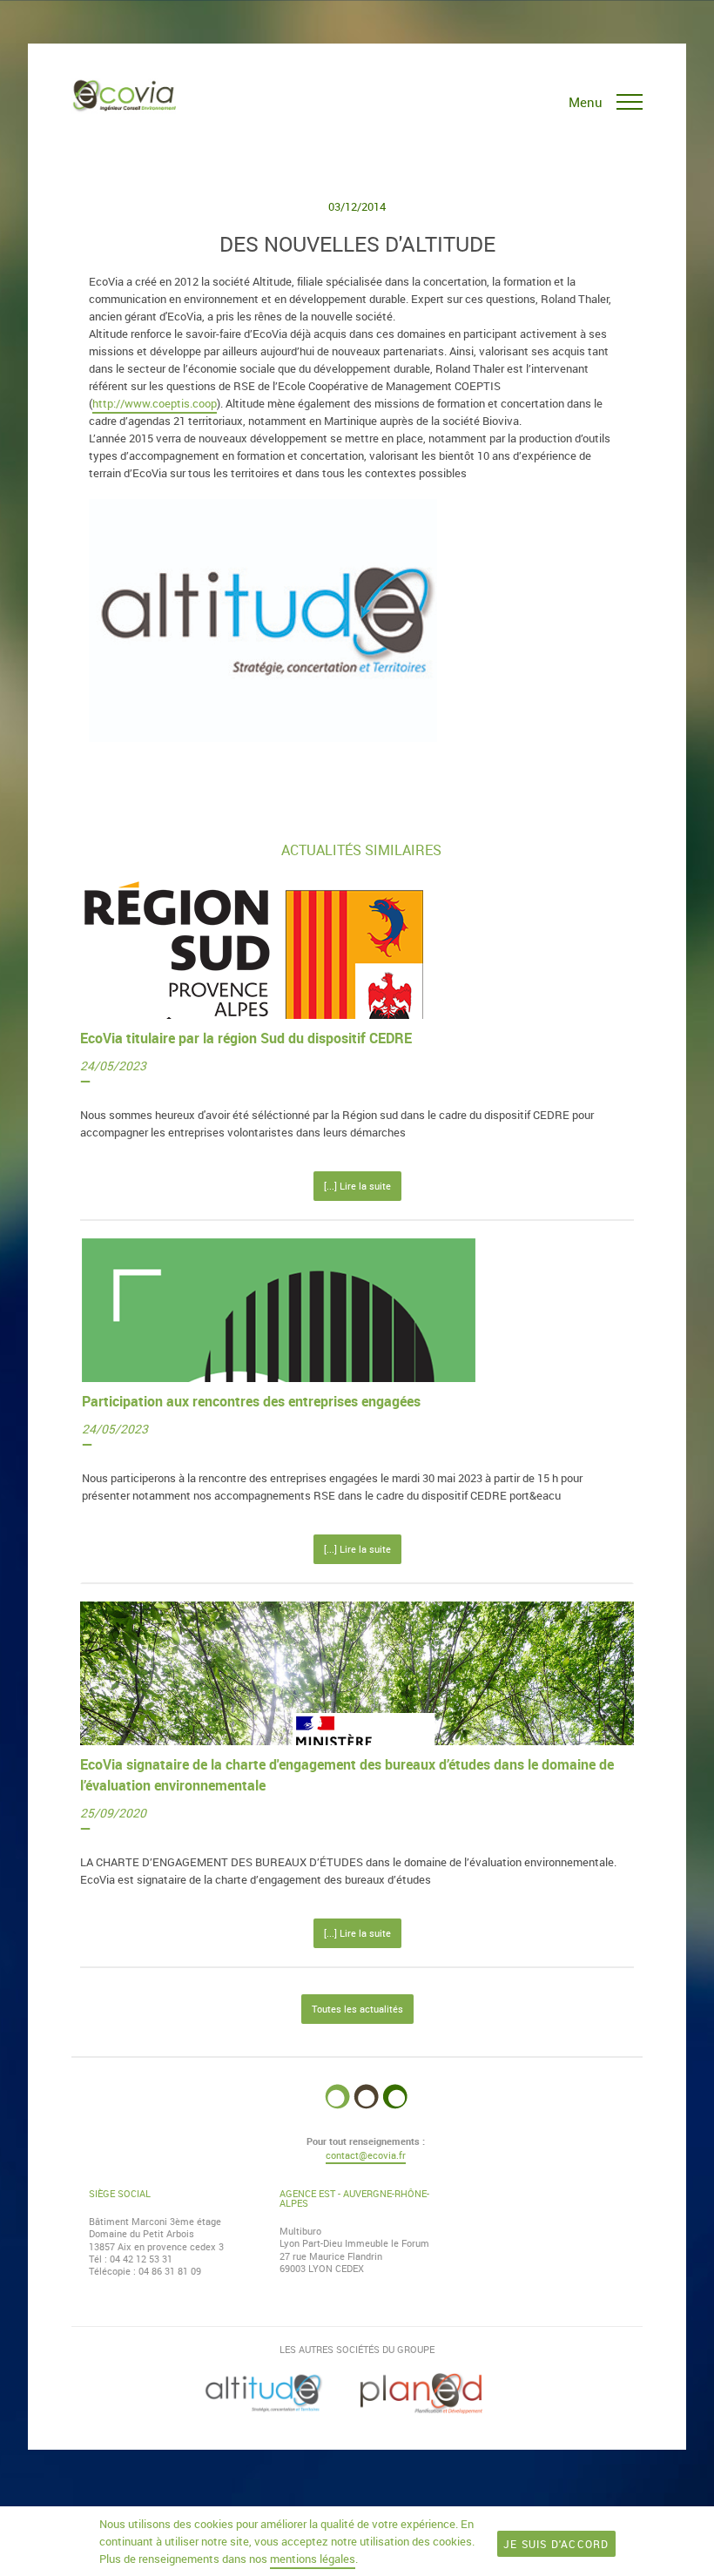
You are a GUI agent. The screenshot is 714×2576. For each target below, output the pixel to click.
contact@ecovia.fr (366, 2155)
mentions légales (313, 2559)
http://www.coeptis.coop (155, 403)
